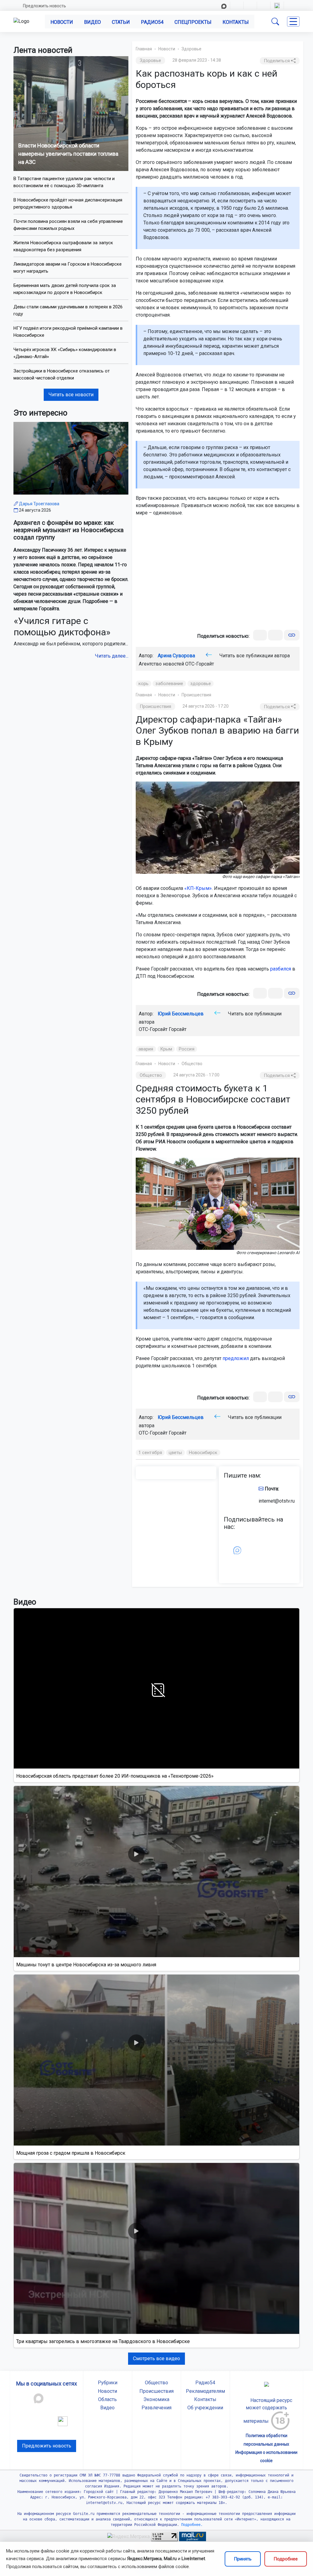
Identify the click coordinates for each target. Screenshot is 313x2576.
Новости (62, 22)
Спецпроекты (193, 22)
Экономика (156, 2399)
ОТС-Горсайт (200, 664)
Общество (192, 1064)
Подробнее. (191, 2525)
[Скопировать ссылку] (292, 635)
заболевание (169, 684)
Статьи (121, 22)
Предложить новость (44, 6)
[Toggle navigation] (293, 22)
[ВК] (260, 635)
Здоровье (191, 49)
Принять (243, 2559)
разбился (281, 969)
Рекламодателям (205, 2391)
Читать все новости (71, 395)
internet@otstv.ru (277, 1501)
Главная (144, 49)
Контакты (236, 22)
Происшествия (196, 695)
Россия (187, 1049)
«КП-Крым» (198, 888)
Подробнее (286, 2559)
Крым (166, 1049)
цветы (175, 1453)
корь (144, 684)
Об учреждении (205, 2408)
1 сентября (150, 1453)
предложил (236, 1358)
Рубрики (108, 2383)
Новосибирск (203, 1453)
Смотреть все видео (156, 2358)
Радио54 (152, 22)
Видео (92, 22)
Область (107, 2399)
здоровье (201, 684)
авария (146, 1049)
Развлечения (156, 2408)
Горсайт (178, 1029)
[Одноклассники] (275, 635)
